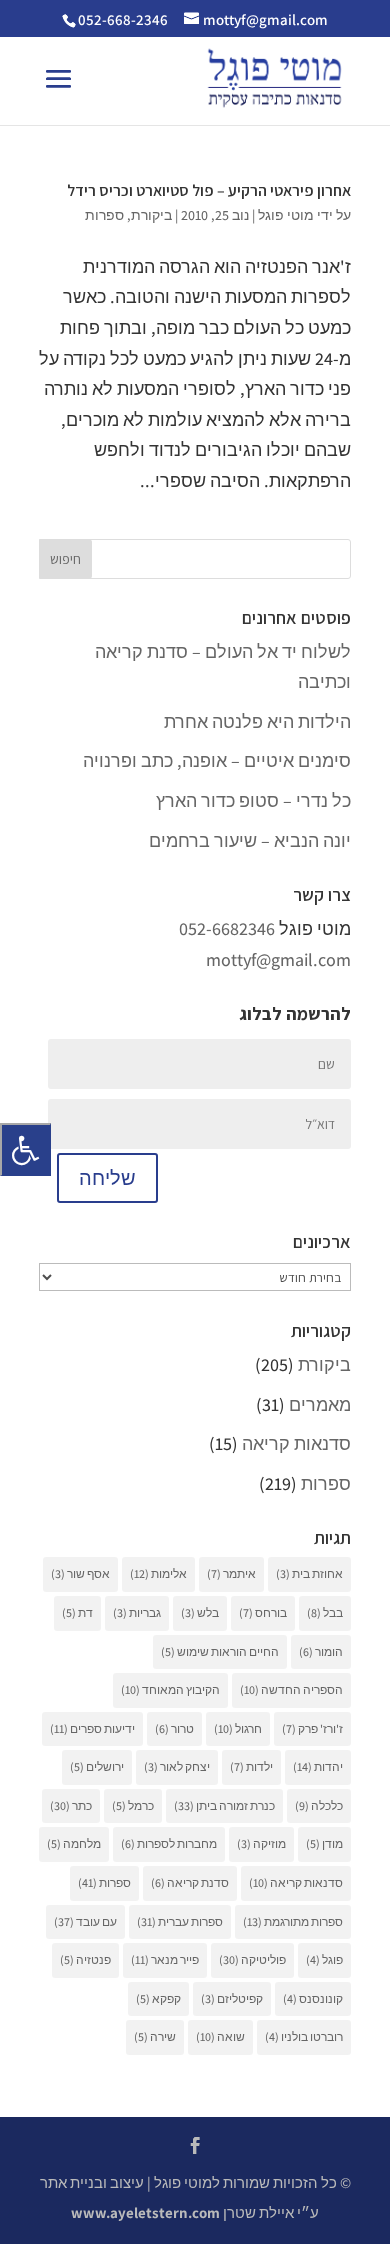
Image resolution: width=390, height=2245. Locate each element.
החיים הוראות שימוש (220, 1651)
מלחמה (74, 1843)
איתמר (231, 1573)
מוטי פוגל (286, 215)
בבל (325, 1612)
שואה (220, 2036)
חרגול (238, 1728)
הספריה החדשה (291, 1689)
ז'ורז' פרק (312, 1728)
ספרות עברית (180, 1921)
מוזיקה (261, 1843)
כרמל (133, 1805)
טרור (174, 1728)
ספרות (104, 215)
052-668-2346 (123, 19)
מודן (324, 1843)
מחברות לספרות (169, 1843)
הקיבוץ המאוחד (170, 1689)
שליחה (107, 1178)
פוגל (324, 1959)
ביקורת (151, 215)
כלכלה (319, 1805)
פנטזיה (85, 1959)
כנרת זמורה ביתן (224, 1805)
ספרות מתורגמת (293, 1921)
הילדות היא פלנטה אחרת (257, 721)
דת (77, 1612)
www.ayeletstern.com (145, 2212)
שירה (155, 2036)
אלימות (158, 1573)
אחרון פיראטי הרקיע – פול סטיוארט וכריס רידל (209, 190)
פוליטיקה (252, 1959)
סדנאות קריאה (296, 1443)
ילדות (251, 1766)
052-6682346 (227, 928)
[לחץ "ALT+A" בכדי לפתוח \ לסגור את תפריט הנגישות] (25, 1149)
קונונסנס (313, 1998)
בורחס (263, 1612)
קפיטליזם (232, 1998)
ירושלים (97, 1766)
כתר (71, 1805)
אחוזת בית (309, 1573)
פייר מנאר (165, 1959)
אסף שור (80, 1573)
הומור (321, 1651)
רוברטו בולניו (304, 2036)
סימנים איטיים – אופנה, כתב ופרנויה (217, 760)
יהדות (318, 1766)
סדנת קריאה (190, 1882)
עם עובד (85, 1921)
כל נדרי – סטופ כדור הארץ (253, 800)
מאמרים (320, 1404)
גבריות (137, 1612)
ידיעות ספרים (92, 1728)
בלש (200, 1612)
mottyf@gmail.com (278, 959)
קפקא (158, 1998)
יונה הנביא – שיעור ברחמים (250, 840)
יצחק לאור (177, 1766)
